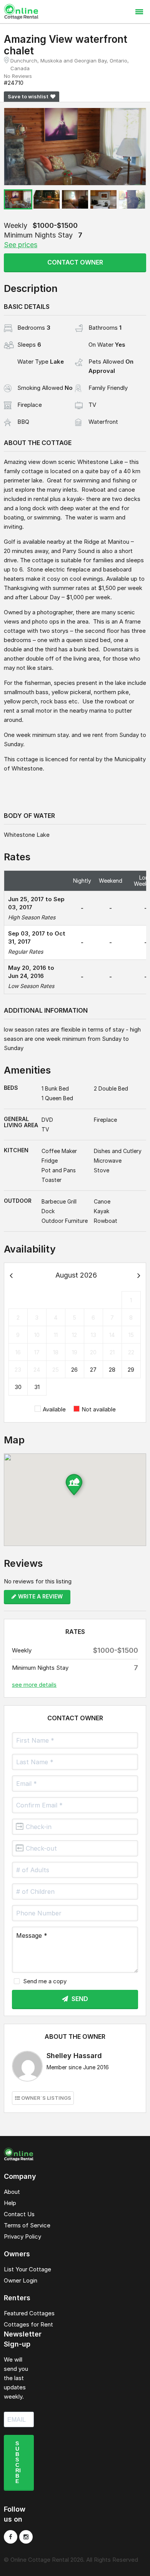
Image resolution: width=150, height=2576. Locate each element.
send (79, 1999)
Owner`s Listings (46, 2098)
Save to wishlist (28, 96)
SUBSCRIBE (18, 2462)
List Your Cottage (27, 2269)
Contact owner (75, 262)
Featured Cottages (29, 2313)
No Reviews (18, 76)
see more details (34, 1685)
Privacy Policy (22, 2236)
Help (10, 2203)
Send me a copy (45, 1981)
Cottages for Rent (28, 2324)
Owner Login (21, 2280)
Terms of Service (27, 2225)
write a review (40, 1596)
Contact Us (19, 2214)
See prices (21, 245)
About (12, 2192)
